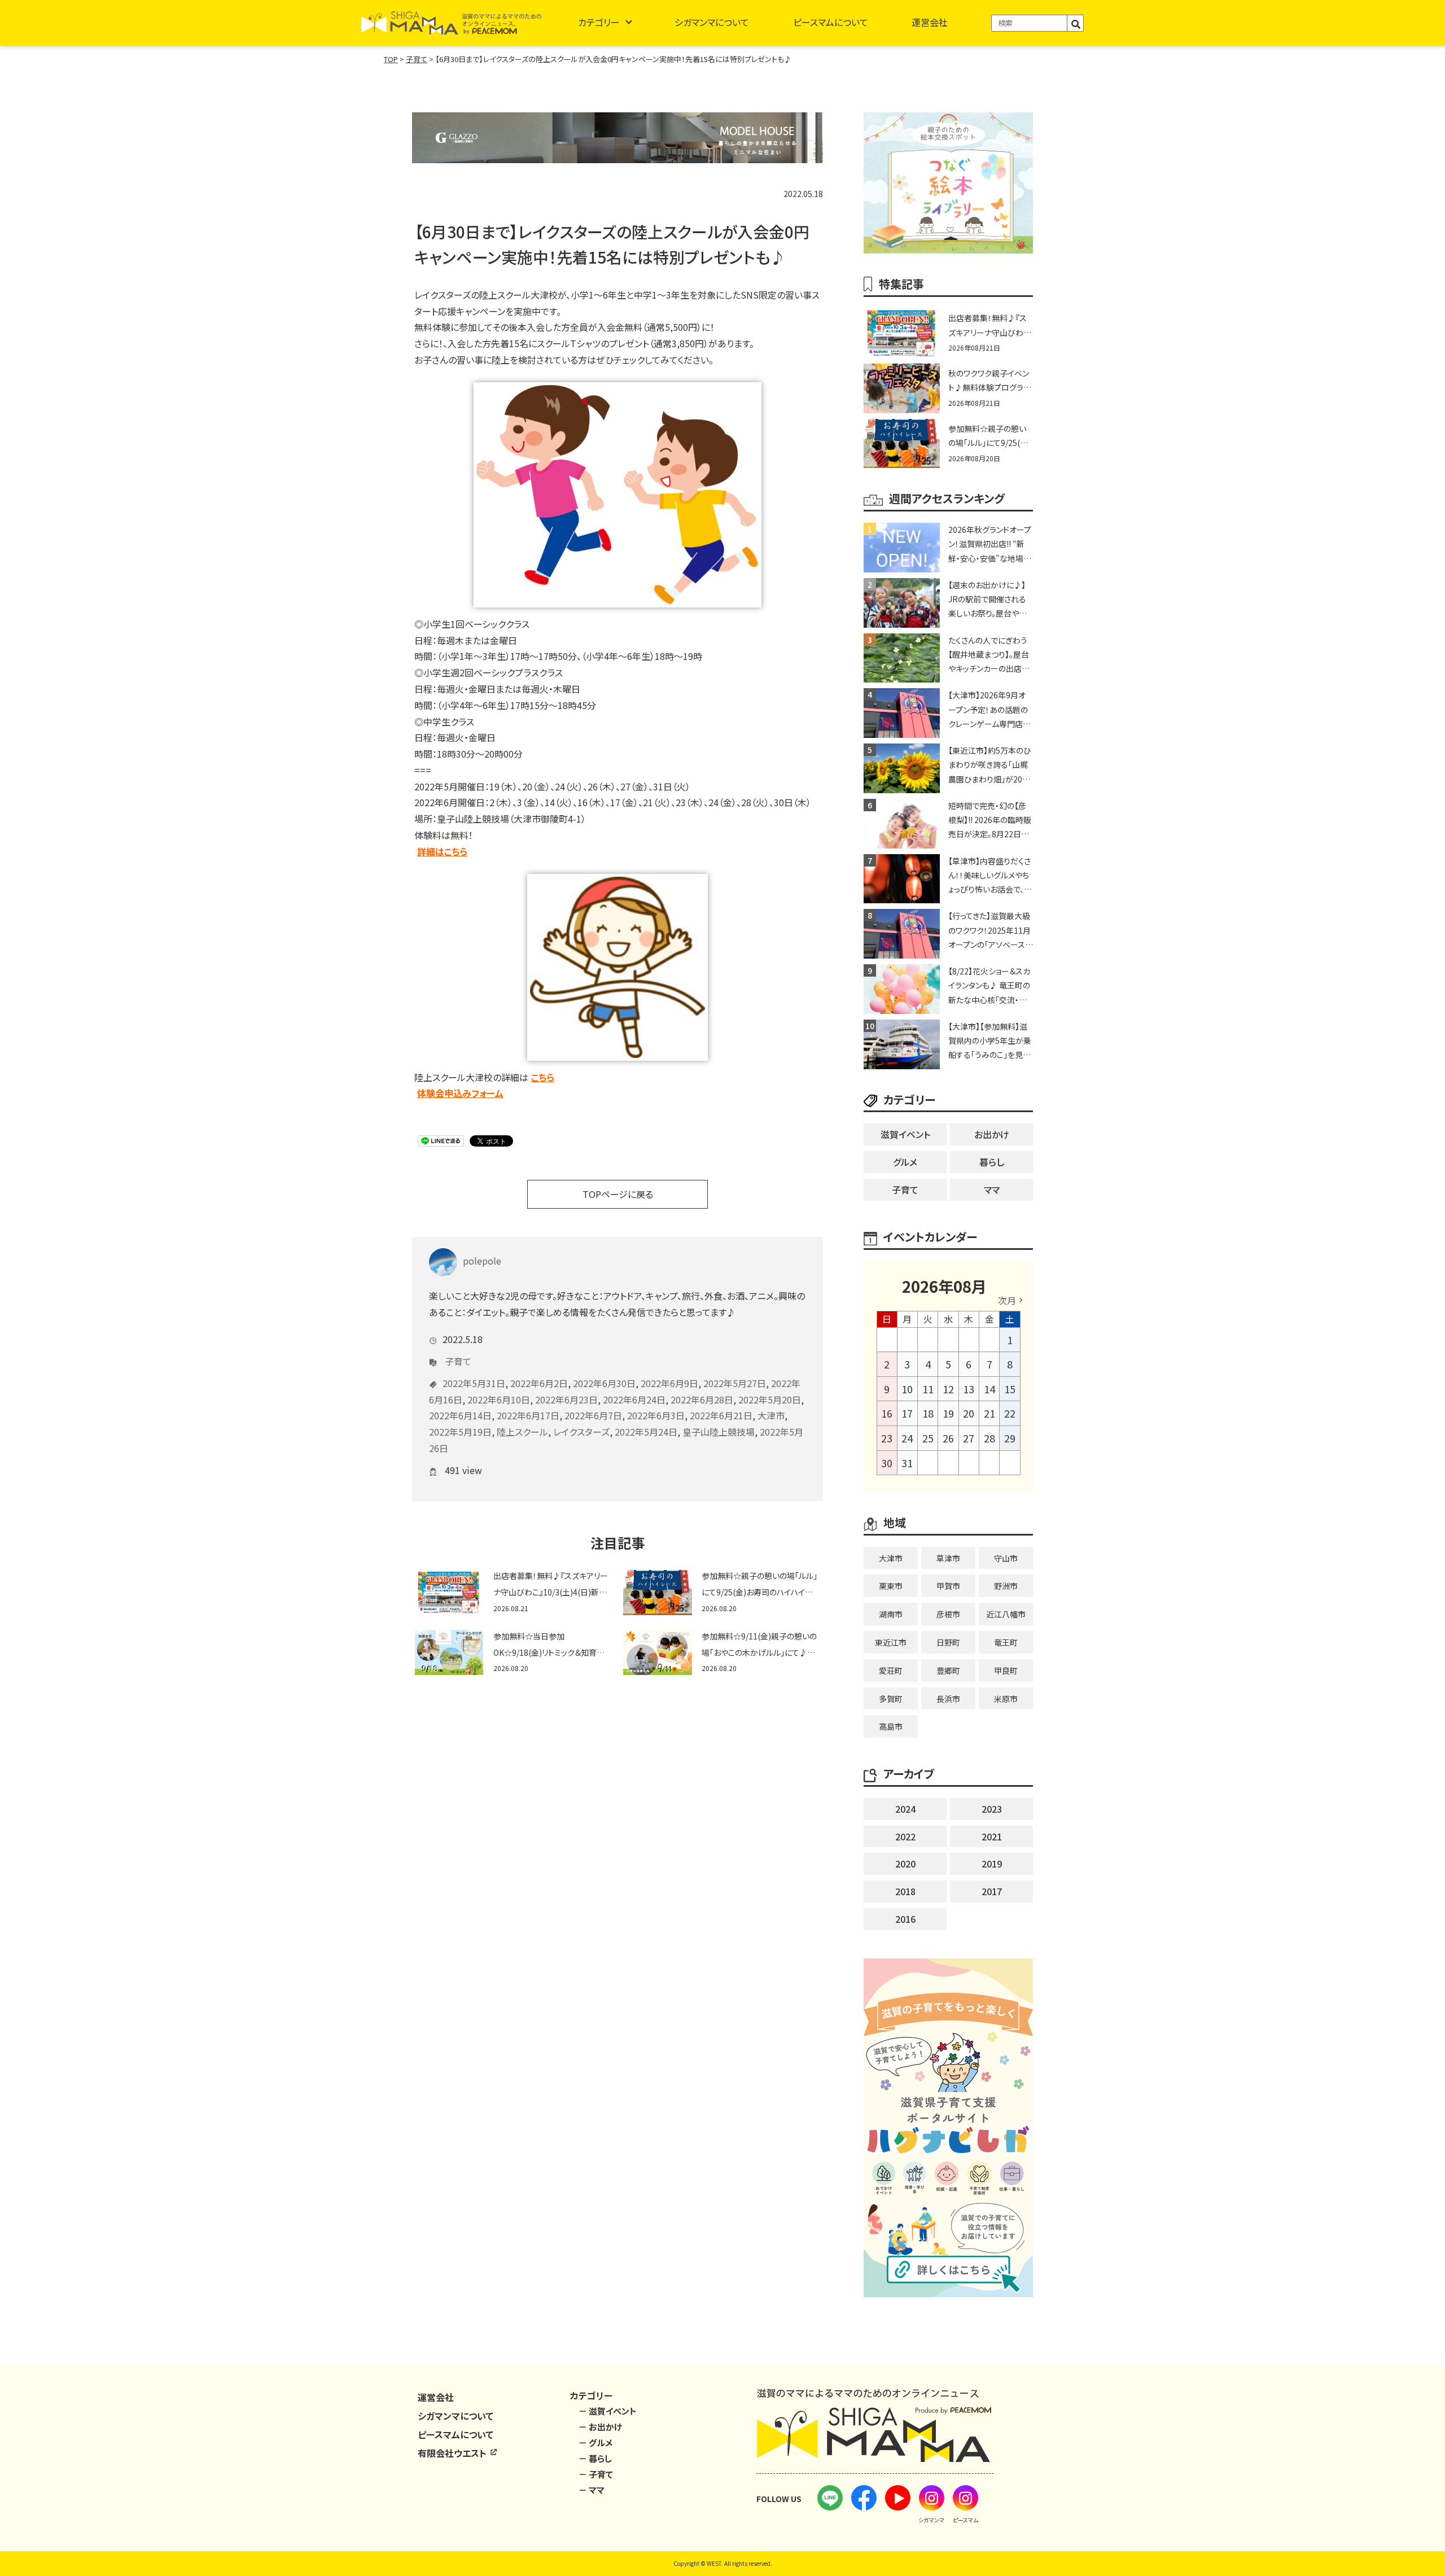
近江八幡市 (1006, 1614)
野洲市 (1006, 1586)
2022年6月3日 (656, 1415)
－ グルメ (595, 2442)
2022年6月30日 (604, 1383)
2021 (992, 1836)
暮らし (992, 1162)
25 (928, 1438)
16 (887, 1413)
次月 (1007, 1300)
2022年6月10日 (499, 1399)
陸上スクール (522, 1432)
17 (907, 1413)
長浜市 (948, 1699)
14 (989, 1389)
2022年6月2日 (539, 1383)
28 (989, 1438)
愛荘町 (891, 1670)
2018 (905, 1891)
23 (887, 1438)
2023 (992, 1809)
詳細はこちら (442, 851)
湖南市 (891, 1614)
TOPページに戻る (618, 1194)
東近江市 (891, 1642)
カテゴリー (599, 22)
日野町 (948, 1642)
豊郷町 (948, 1670)
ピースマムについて (831, 22)
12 (948, 1389)
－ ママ (592, 2490)
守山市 (1006, 1558)
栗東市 (891, 1586)
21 (989, 1413)
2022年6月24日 (634, 1399)
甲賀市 (948, 1586)
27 (969, 1438)
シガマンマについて (712, 22)
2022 (905, 1836)
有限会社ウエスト (453, 2453)
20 (969, 1413)
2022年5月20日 (770, 1399)
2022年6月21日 (721, 1415)
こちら (543, 1077)
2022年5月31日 (474, 1383)
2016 (905, 1919)
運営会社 (930, 22)
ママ (992, 1189)
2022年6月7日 (593, 1415)
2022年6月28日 (702, 1399)
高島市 (891, 1726)
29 (1010, 1438)
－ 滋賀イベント (608, 2411)
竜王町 (1006, 1642)
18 (928, 1413)
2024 (905, 1809)
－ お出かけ (600, 2427)
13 (969, 1389)
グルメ (905, 1162)
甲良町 (1006, 1670)
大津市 (771, 1415)
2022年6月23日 (566, 1399)
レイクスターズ (581, 1432)
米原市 (1006, 1699)
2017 (992, 1891)
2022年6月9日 (669, 1383)
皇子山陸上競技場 (719, 1432)
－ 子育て (596, 2474)
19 (948, 1413)
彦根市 (948, 1614)
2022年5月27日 (735, 1383)
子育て (458, 1361)
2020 (905, 1864)
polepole (482, 1261)
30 (887, 1463)
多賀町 (891, 1699)
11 (928, 1389)
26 (948, 1438)
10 (907, 1389)
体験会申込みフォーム (460, 1093)
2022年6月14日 (460, 1415)
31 (907, 1463)
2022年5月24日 (646, 1432)
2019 (992, 1864)
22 (1010, 1413)
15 (1010, 1389)
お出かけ (992, 1134)
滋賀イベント (905, 1134)
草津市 (948, 1558)
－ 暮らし (595, 2458)
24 (907, 1438)
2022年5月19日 (460, 1432)
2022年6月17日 (528, 1415)
